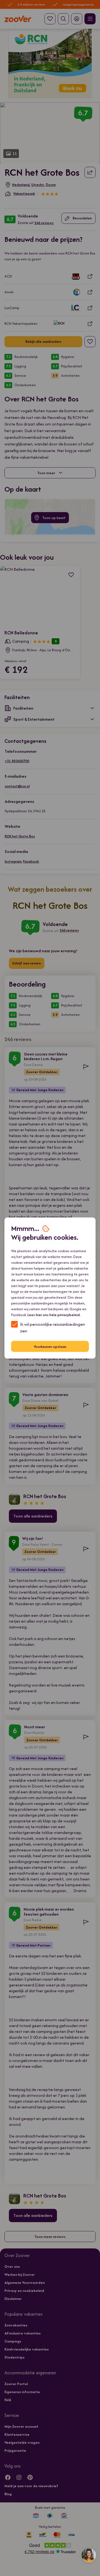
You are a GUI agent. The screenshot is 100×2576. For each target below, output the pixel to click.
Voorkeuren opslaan (50, 1346)
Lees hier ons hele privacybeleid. (54, 1315)
